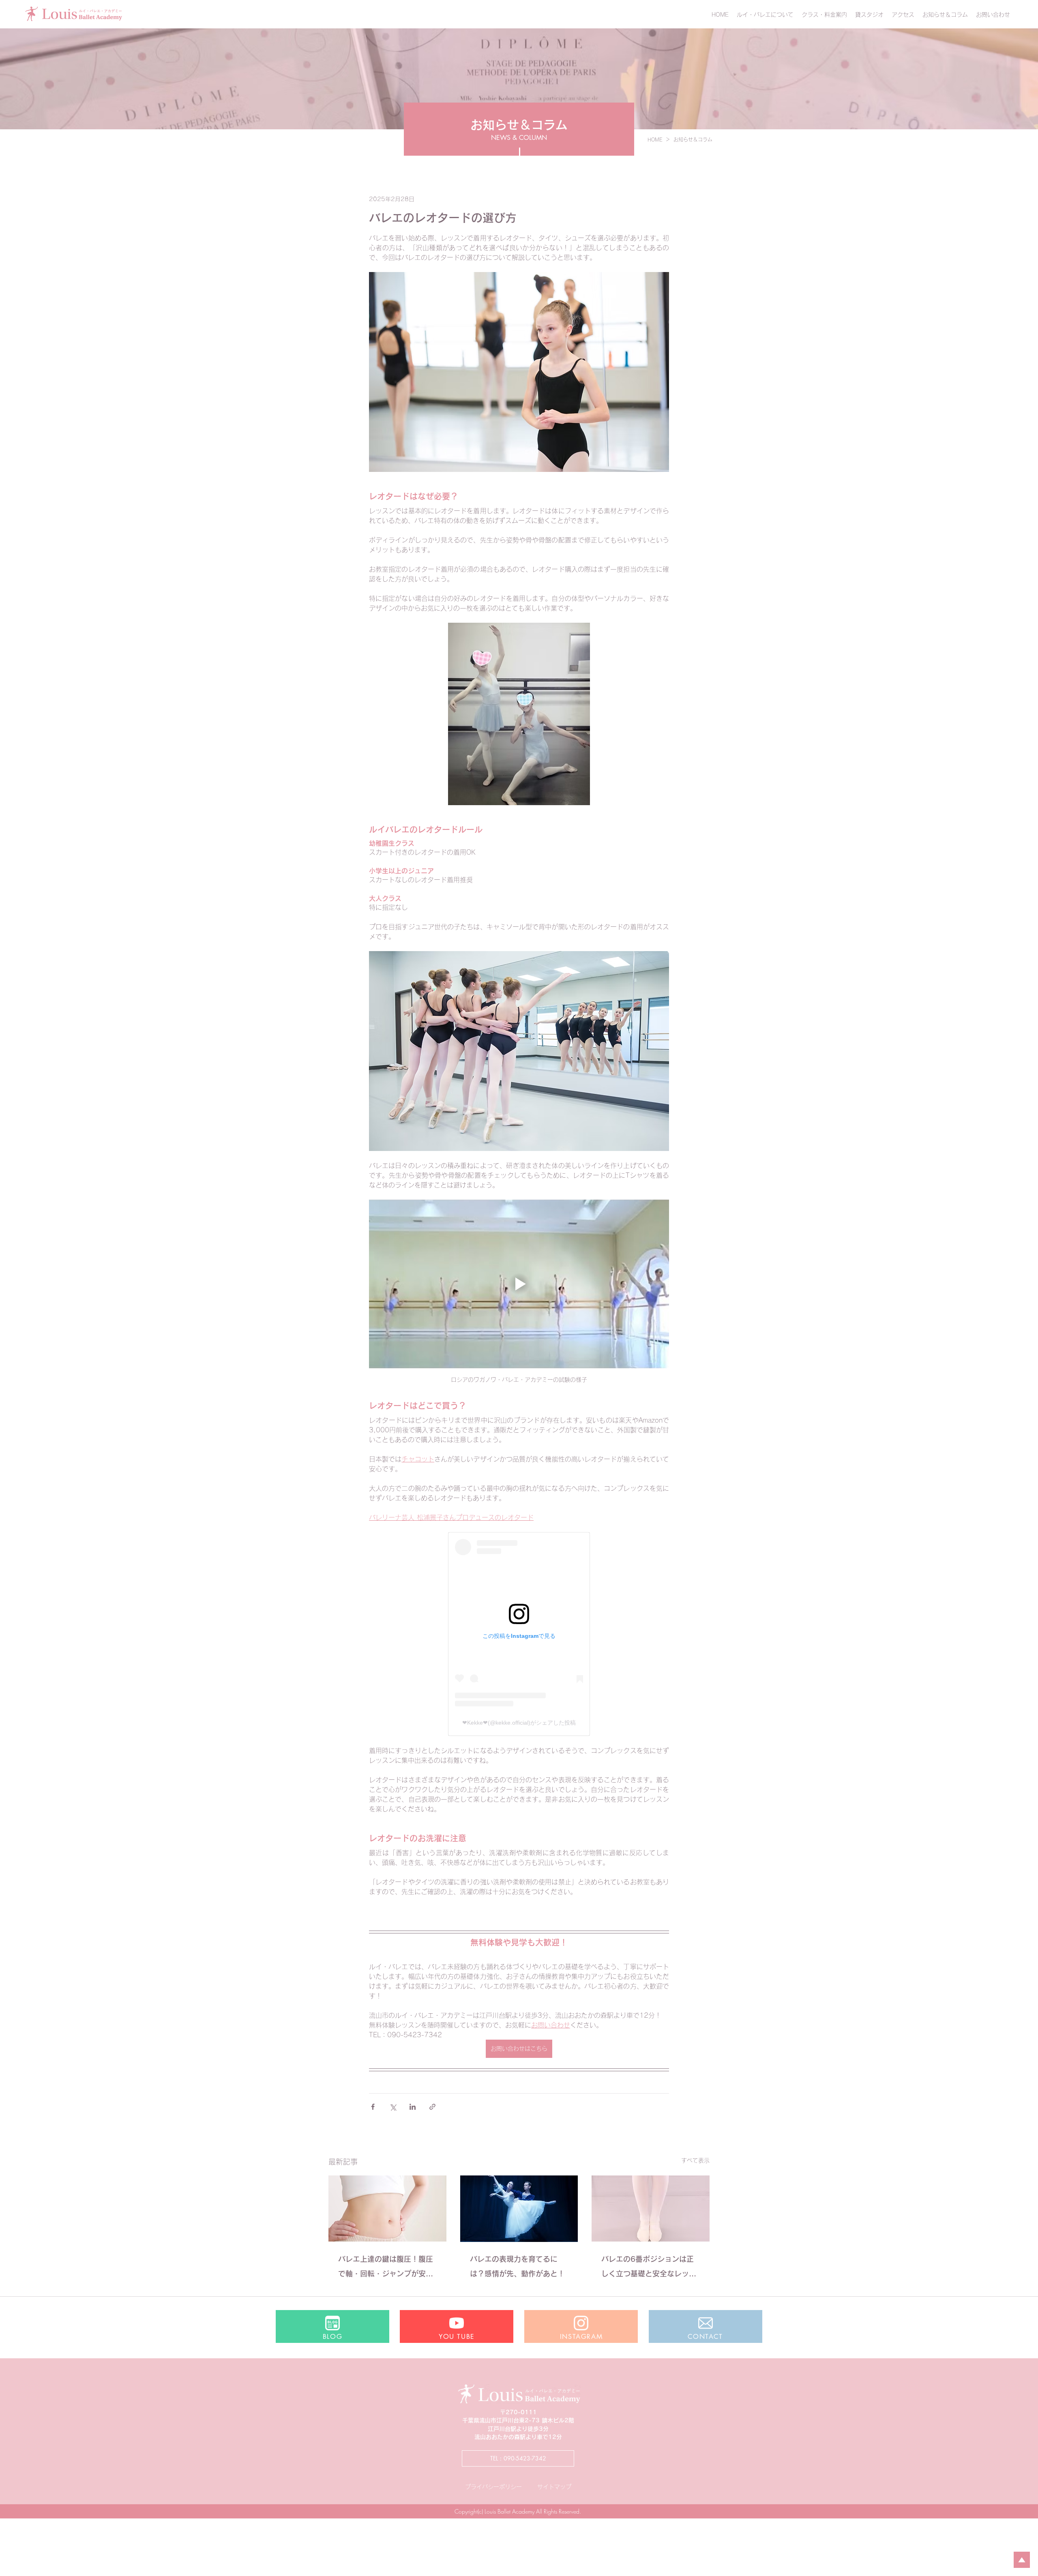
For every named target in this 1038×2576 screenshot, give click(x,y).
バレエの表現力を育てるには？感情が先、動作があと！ (517, 2266)
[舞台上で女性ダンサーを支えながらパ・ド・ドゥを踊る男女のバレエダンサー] (519, 2209)
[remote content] (519, 1634)
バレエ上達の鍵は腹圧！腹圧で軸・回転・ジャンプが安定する (386, 2268)
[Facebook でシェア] (373, 2107)
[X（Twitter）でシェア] (393, 2107)
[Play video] (519, 1284)
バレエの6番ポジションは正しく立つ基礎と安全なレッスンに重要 (649, 2268)
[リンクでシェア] (432, 2107)
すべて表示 (695, 2160)
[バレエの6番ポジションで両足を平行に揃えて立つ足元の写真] (651, 2208)
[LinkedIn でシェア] (413, 2107)
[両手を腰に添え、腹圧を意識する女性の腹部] (387, 2208)
